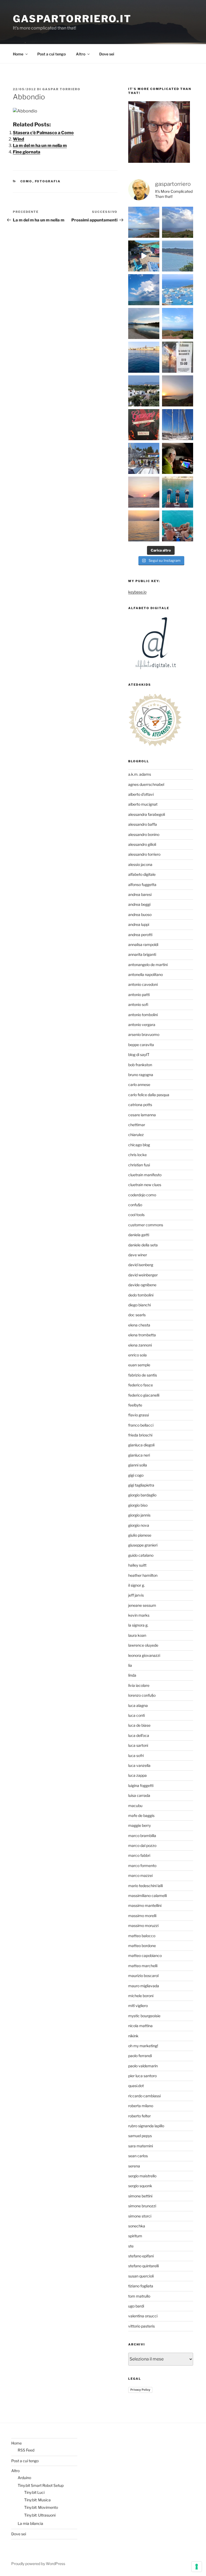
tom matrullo (139, 2296)
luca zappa (137, 1775)
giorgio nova (139, 1525)
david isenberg (141, 1265)
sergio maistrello (142, 2176)
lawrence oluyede (143, 1645)
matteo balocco (142, 1936)
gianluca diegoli (141, 1445)
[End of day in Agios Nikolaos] (144, 492)
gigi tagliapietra (141, 1485)
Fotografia (48, 181)
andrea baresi (140, 894)
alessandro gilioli (142, 844)
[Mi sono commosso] (178, 357)
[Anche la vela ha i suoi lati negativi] (144, 458)
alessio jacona (140, 864)
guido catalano (141, 1555)
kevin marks (139, 1615)
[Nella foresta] (178, 425)
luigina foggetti (141, 1785)
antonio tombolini (143, 1015)
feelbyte (135, 1405)
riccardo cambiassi (144, 2096)
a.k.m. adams (140, 774)
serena (134, 2166)
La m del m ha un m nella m (40, 146)
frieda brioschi (140, 1435)
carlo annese (139, 1085)
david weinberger (143, 1275)
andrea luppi (139, 924)
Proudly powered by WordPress (38, 2564)
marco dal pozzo (142, 1845)
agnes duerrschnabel (146, 784)
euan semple (139, 1365)
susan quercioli (141, 2276)
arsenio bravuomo (144, 1034)
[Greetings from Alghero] (144, 357)
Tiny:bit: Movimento (41, 2507)
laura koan (137, 1635)
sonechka (137, 2226)
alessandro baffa (143, 824)
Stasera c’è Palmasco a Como (43, 133)
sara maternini (141, 2146)
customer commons (146, 1225)
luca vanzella (139, 1765)
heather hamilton (143, 1575)
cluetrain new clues (145, 1185)
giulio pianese (140, 1535)
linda (132, 1675)
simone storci (140, 2216)
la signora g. (138, 1625)
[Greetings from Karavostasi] (144, 526)
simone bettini (140, 2196)
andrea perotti (140, 935)
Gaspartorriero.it (72, 19)
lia (130, 1665)
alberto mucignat (143, 804)
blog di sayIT (139, 1055)
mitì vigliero (138, 2006)
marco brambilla (142, 1836)
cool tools (136, 1215)
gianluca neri (139, 1455)
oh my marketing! (143, 2046)
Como (26, 181)
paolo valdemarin (143, 2066)
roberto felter (139, 2116)
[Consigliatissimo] (144, 425)
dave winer (138, 1255)
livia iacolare (139, 1685)
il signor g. (137, 1585)
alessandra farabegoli (147, 814)
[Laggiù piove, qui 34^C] (144, 290)
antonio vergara (142, 1025)
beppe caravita (141, 1045)
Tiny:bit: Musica (37, 2500)
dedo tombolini (141, 1295)
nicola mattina (140, 2026)
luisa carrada (139, 1795)
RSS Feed (26, 2450)
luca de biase (139, 1725)
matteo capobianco (145, 1955)
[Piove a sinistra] (178, 222)
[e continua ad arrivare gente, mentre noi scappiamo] (144, 256)
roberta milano (141, 2106)
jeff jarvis (136, 1595)
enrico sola (137, 1355)
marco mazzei (140, 1875)
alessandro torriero (144, 854)
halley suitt (137, 1565)
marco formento (142, 1866)
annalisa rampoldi (143, 944)
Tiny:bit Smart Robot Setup (41, 2485)
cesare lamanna (142, 1115)
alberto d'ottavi (141, 794)
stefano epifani (141, 2256)
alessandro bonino (144, 834)
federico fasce (141, 1385)
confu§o (135, 1205)
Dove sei (107, 54)
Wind (19, 139)
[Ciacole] (178, 526)
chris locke (137, 1155)
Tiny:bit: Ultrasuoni (40, 2515)
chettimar (137, 1125)
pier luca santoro (142, 2076)
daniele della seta (143, 1245)
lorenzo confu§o (142, 1695)
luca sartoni (138, 1745)
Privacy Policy (140, 2390)
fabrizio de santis (143, 1375)
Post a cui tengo (51, 54)
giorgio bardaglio (142, 1495)
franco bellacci (141, 1425)
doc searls (137, 1315)
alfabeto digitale (142, 874)
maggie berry (139, 1825)
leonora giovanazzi (144, 1655)
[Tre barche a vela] (178, 290)
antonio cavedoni (143, 984)
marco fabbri (139, 1855)
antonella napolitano (146, 974)
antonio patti (139, 995)
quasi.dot (136, 2086)
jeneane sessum (142, 1605)
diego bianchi (139, 1305)
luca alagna (138, 1705)
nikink (133, 2036)
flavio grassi (139, 1415)
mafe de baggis (141, 1815)
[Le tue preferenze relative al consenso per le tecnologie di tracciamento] (197, 2567)
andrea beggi (139, 904)
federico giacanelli (144, 1395)
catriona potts (140, 1105)
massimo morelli (142, 1916)
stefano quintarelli (144, 2266)
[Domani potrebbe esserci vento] (178, 458)
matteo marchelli (143, 1966)
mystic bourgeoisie (144, 2016)
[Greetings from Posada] (144, 323)
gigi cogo (136, 1475)
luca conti (137, 1715)
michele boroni (141, 1996)
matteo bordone (142, 1946)
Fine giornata (27, 152)
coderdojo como (142, 1195)
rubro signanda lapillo (146, 2126)
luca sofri (136, 1755)
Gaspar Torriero (61, 89)
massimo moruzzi (143, 1926)
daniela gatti (139, 1235)
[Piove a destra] (144, 222)
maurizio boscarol (143, 1976)
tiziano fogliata (141, 2286)
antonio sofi (138, 1004)
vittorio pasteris (141, 2326)
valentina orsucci (143, 2316)
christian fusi (139, 1165)
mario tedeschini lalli (146, 1886)
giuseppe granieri (143, 1545)
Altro (81, 54)
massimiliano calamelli (148, 1896)
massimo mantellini (145, 1905)
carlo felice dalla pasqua (149, 1095)
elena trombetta (142, 1335)
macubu (135, 1806)
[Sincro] (178, 492)
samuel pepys (140, 2136)
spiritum (135, 2236)
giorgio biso (138, 1505)
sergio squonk (140, 2186)
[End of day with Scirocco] (178, 323)
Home (18, 54)
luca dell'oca (139, 1735)
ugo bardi (136, 2306)
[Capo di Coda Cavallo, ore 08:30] (178, 256)
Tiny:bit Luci (34, 2492)
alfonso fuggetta (142, 885)
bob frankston (140, 1065)
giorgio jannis (139, 1515)
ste (131, 2246)
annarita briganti (142, 954)
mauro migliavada (144, 1986)
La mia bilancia (30, 2523)
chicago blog (139, 1145)
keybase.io (137, 592)
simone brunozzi (142, 2206)
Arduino (24, 2478)
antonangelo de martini (148, 965)
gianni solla (138, 1465)
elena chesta (139, 1325)
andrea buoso (140, 914)
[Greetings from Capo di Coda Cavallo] (178, 391)
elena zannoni (140, 1345)
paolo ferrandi (140, 2056)
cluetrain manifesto (145, 1175)
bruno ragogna (141, 1075)
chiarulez (136, 1135)
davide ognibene (142, 1285)
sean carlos (138, 2156)
